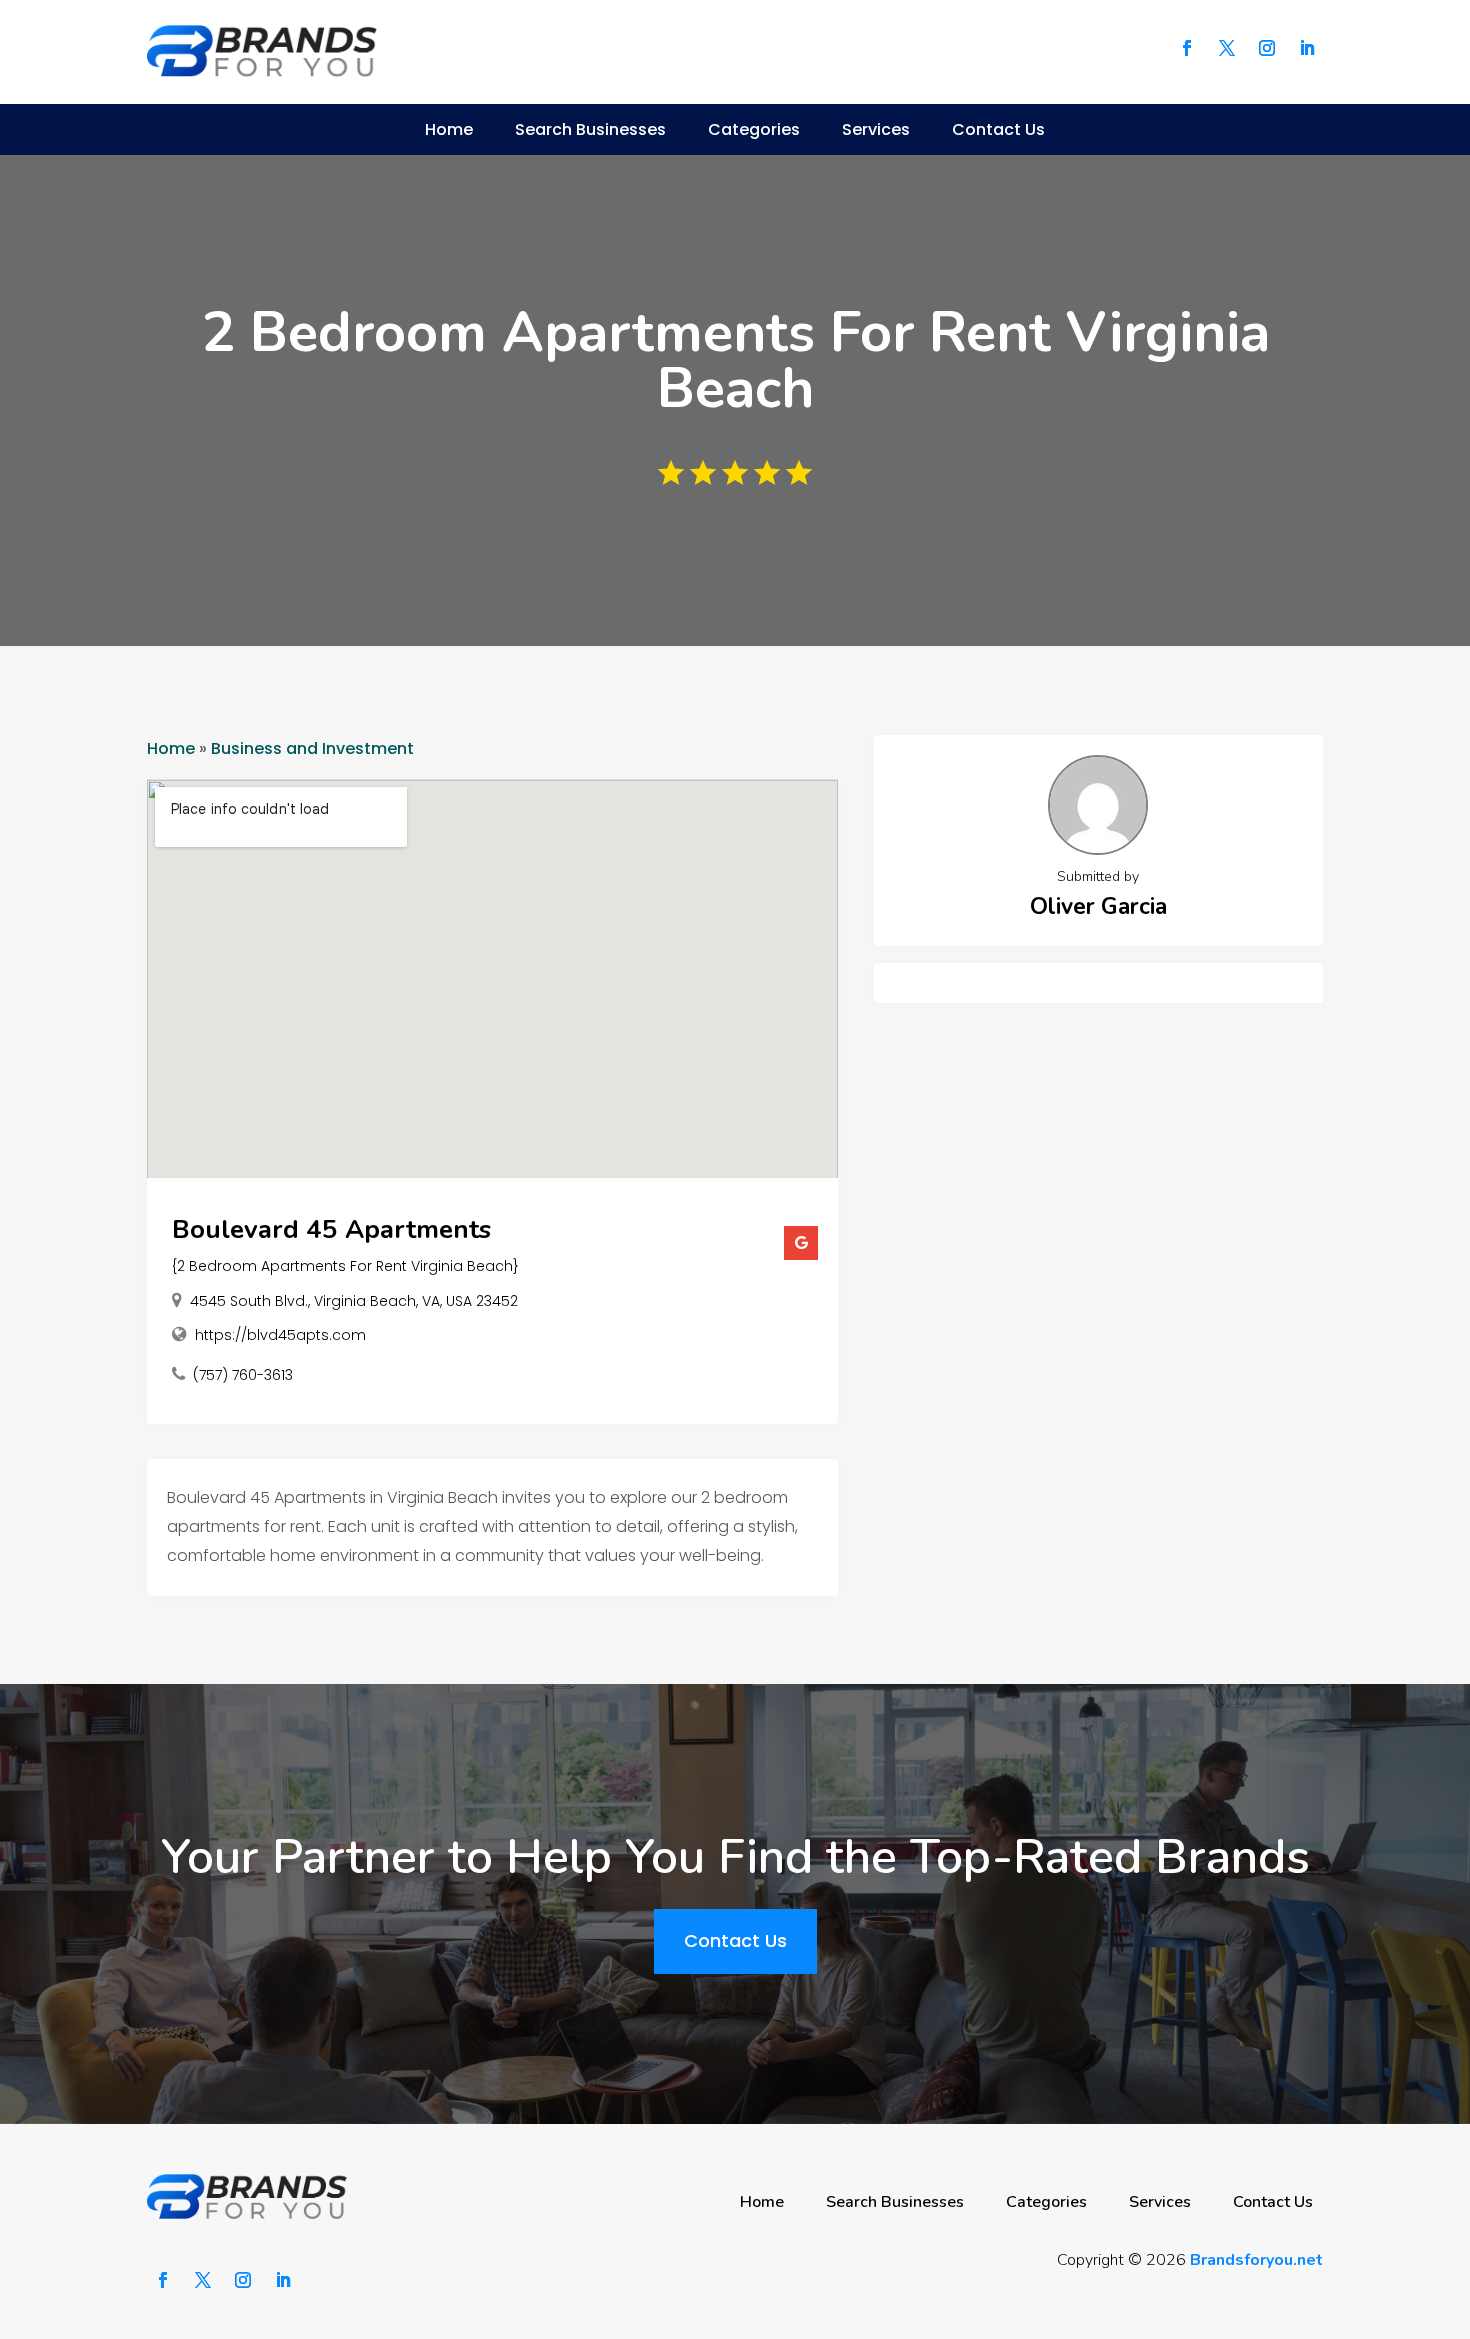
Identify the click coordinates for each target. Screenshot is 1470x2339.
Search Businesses (590, 129)
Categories (754, 129)
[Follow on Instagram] (1267, 48)
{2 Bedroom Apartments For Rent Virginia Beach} (345, 1266)
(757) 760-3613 (243, 1375)
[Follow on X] (1227, 48)
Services (876, 129)
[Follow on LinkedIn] (1307, 48)
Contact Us (998, 129)
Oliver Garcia (1098, 906)
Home (449, 129)
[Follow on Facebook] (1187, 48)
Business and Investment (312, 748)
